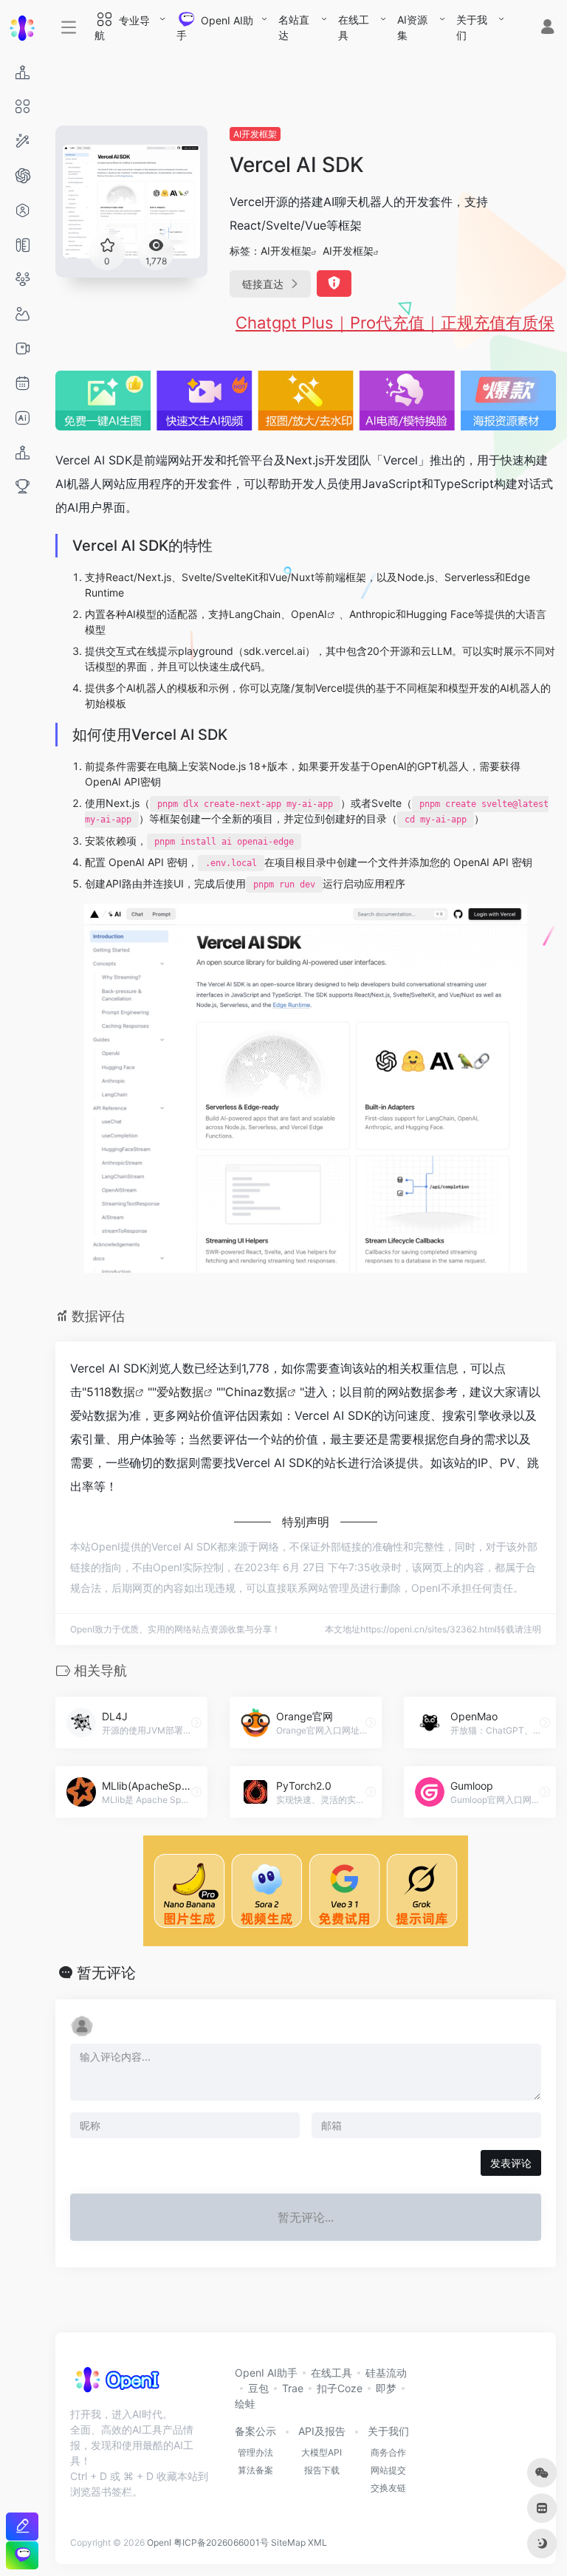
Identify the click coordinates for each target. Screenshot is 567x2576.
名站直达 (294, 27)
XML (317, 2542)
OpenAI (309, 614)
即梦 (386, 2388)
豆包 (258, 2388)
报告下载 (322, 2470)
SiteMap (288, 2542)
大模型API (322, 2452)
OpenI (159, 2542)
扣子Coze (340, 2388)
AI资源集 (412, 27)
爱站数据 (180, 1392)
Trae (293, 2388)
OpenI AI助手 (266, 2373)
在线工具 (354, 27)
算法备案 (255, 2470)
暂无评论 (106, 1973)
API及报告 (322, 2431)
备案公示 (255, 2431)
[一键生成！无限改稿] (22, 2526)
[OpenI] (116, 2385)
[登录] (547, 28)
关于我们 (472, 27)
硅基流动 (386, 2373)
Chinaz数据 (256, 1392)
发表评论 (511, 2163)
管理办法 (255, 2452)
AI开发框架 (255, 134)
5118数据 (111, 1392)
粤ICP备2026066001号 (221, 2542)
